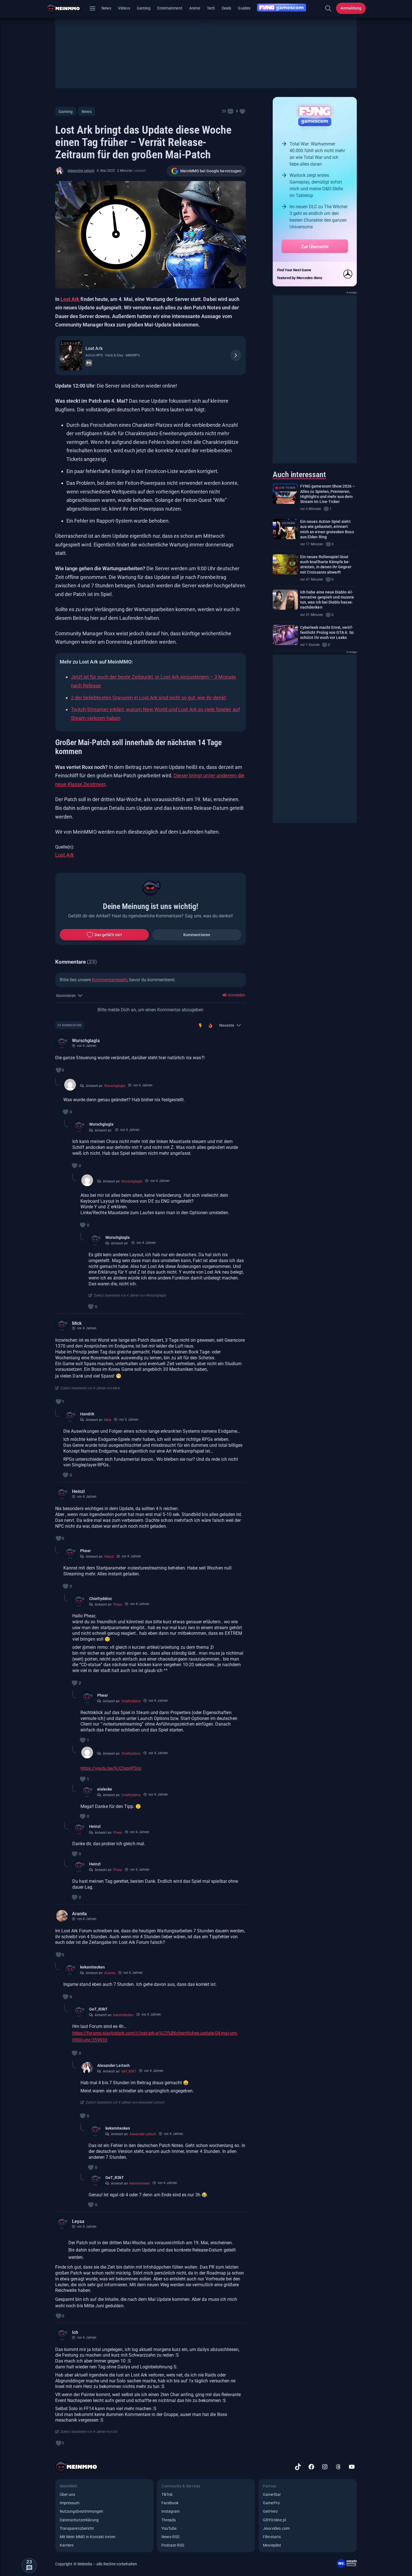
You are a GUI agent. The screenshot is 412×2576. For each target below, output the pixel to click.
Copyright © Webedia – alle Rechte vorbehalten (96, 2564)
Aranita (79, 1914)
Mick (77, 1323)
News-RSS (170, 2537)
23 (224, 111)
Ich (75, 2332)
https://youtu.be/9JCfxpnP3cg (111, 1768)
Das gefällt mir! (108, 935)
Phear (85, 1551)
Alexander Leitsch (81, 171)
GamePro (271, 2503)
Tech (211, 8)
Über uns (67, 2494)
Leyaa (78, 2221)
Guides (244, 8)
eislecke (105, 1789)
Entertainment (170, 8)
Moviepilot (272, 2545)
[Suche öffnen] (328, 8)
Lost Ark (70, 299)
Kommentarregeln (110, 980)
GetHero (270, 2511)
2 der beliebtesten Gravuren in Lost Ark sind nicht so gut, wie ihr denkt (148, 698)
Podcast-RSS (173, 2545)
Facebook (170, 2503)
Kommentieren (197, 935)
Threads (169, 2520)
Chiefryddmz (100, 1599)
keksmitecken (93, 1967)
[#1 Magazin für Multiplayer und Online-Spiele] (67, 8)
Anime (195, 8)
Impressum (70, 2503)
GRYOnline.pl (274, 2520)
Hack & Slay (114, 355)
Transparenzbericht (77, 2528)
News (106, 8)
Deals (226, 8)
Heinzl (78, 1491)
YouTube (169, 2528)
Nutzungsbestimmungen (81, 2511)
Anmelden (236, 995)
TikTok (167, 2494)
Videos (124, 8)
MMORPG (133, 355)
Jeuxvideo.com (276, 2528)
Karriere (67, 2545)
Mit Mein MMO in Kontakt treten (88, 2537)
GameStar (272, 2494)
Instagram (171, 2511)
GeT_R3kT (98, 2009)
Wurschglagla (86, 1041)
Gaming (144, 8)
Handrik (87, 1414)
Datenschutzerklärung (79, 2520)
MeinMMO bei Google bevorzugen (211, 171)
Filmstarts (272, 2537)
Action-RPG (94, 355)
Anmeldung (351, 8)
